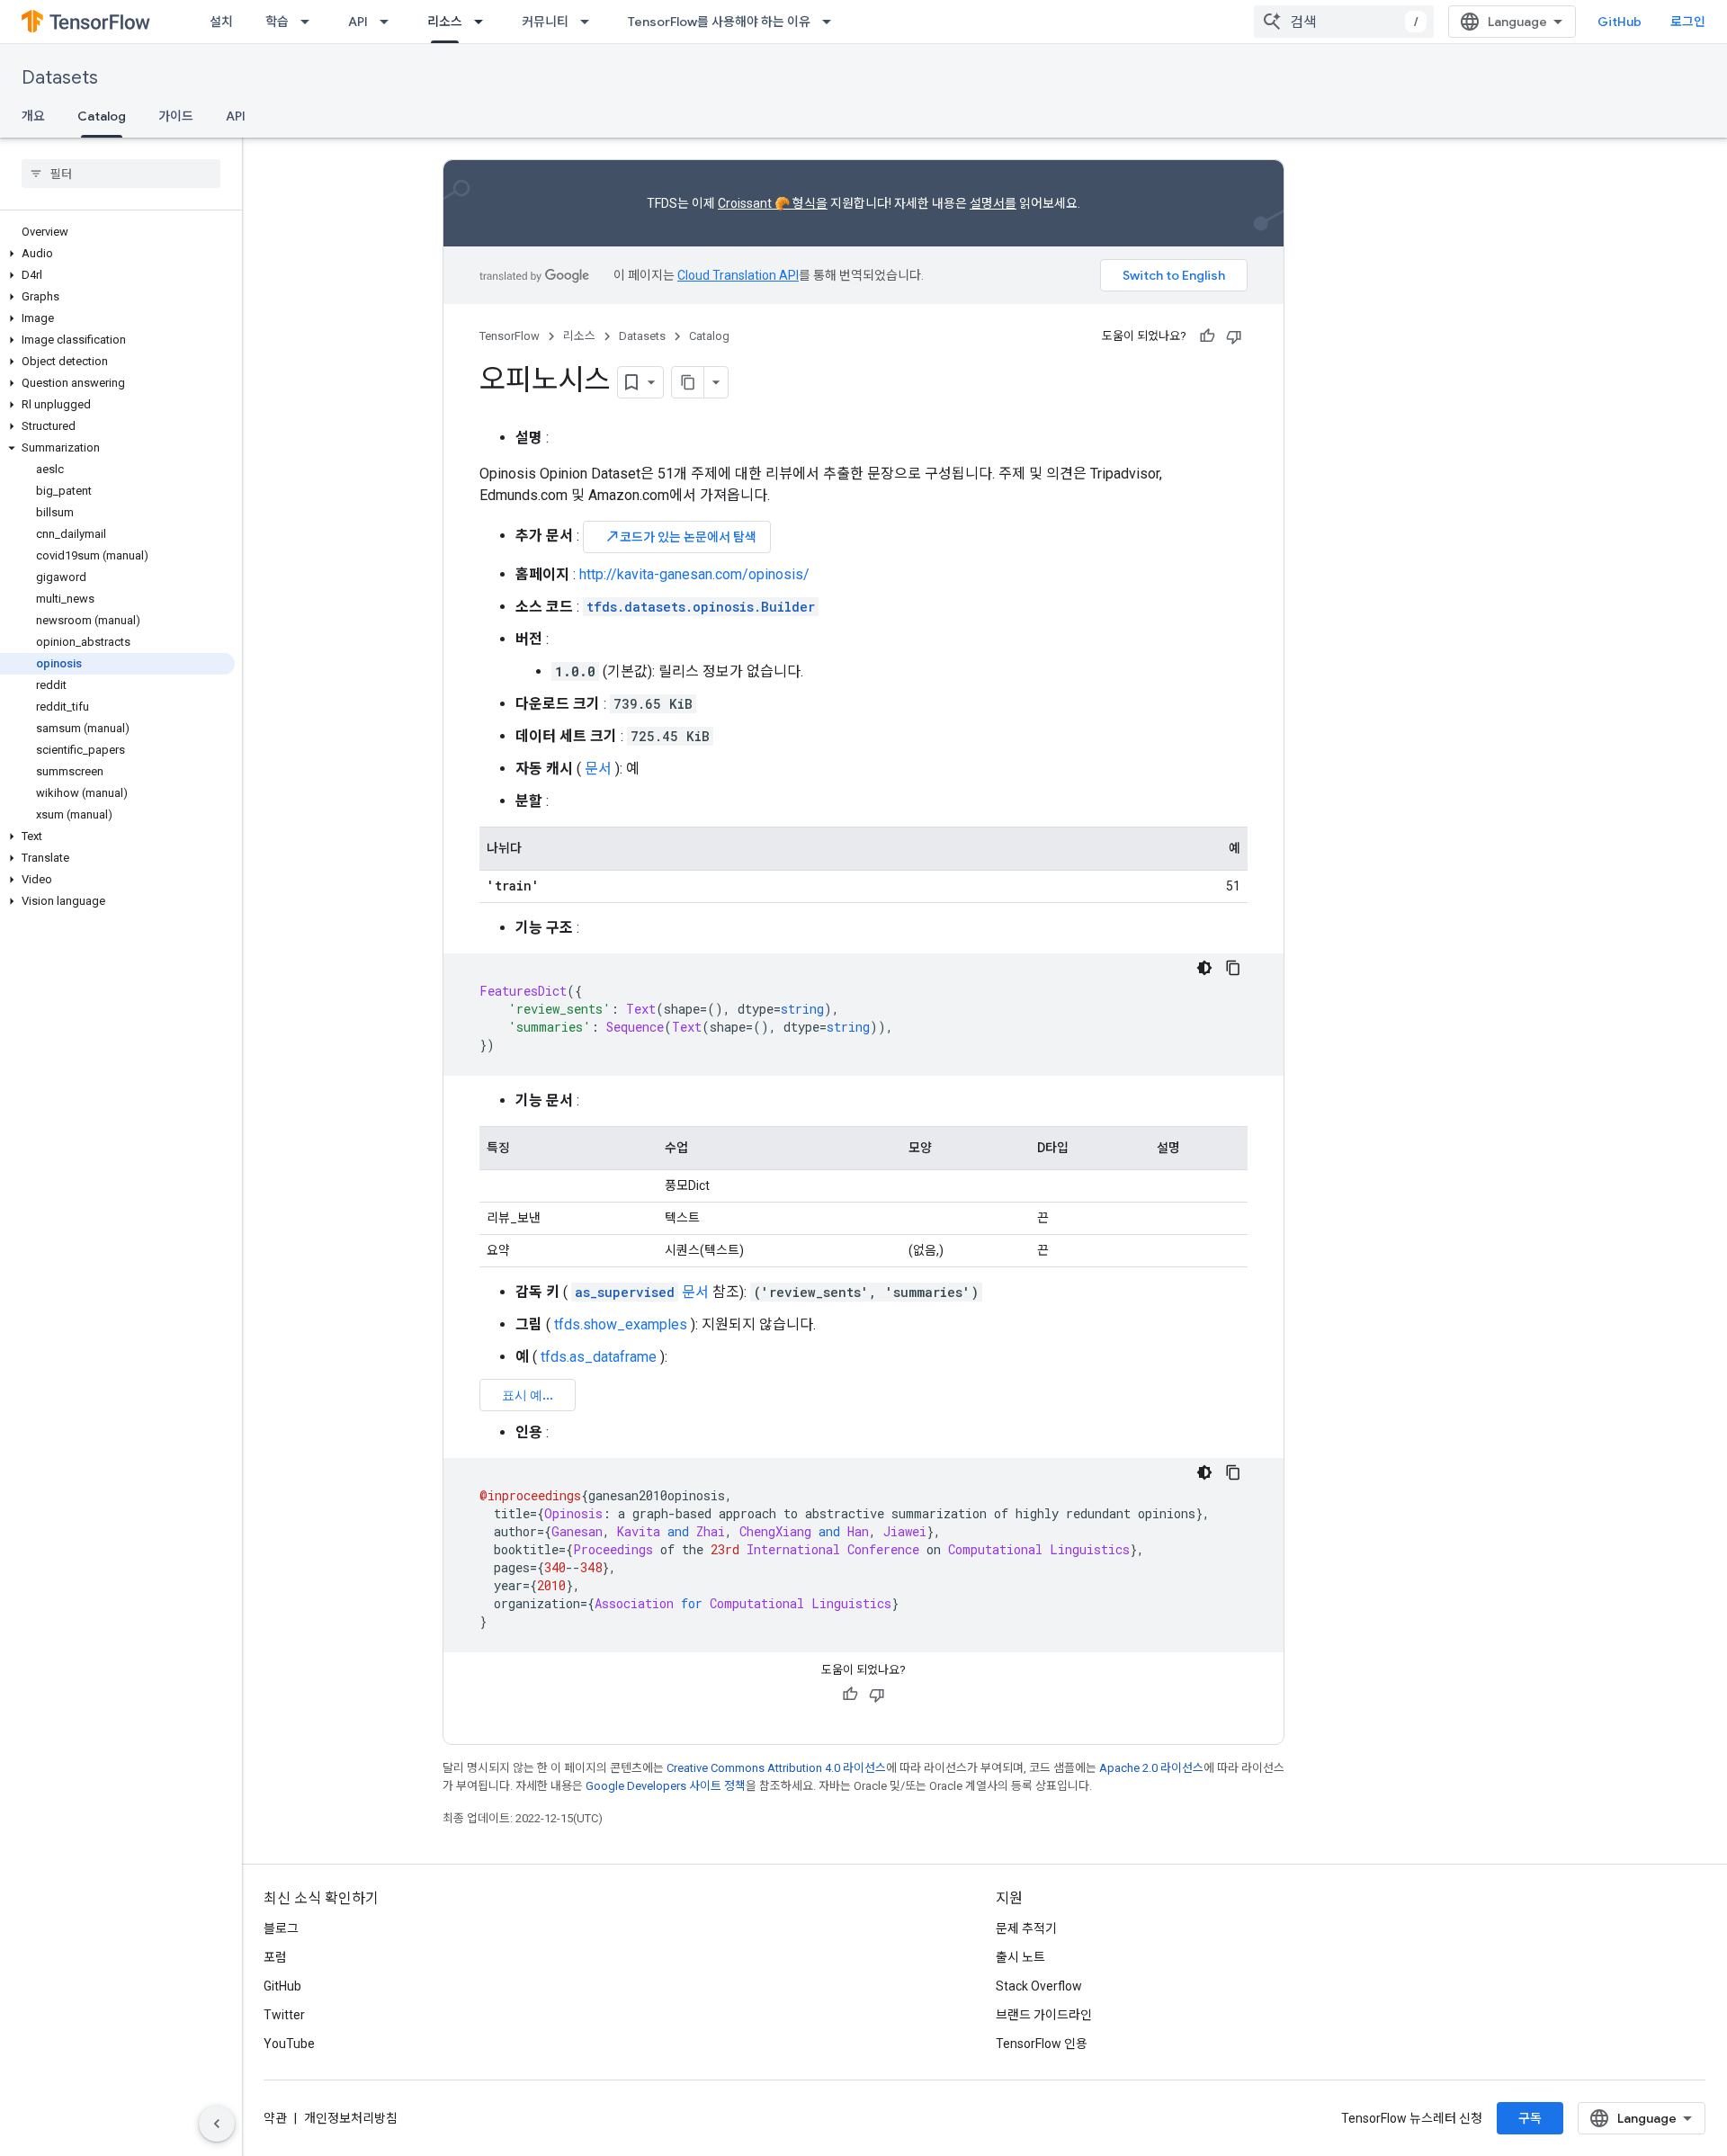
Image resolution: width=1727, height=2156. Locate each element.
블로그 (281, 1928)
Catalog (102, 116)
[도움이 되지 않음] (1234, 336)
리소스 (445, 22)
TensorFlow (510, 336)
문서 (598, 769)
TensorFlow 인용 (1042, 2044)
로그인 (1688, 22)
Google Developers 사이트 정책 (666, 1786)
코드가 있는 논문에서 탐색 (680, 537)
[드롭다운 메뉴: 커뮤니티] (590, 22)
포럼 (275, 1957)
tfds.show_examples (621, 1324)
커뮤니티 (545, 22)
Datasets (60, 78)
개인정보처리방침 (351, 2118)
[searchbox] (121, 174)
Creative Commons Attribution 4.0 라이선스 (776, 1768)
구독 (1530, 2118)
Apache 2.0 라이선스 (1151, 1768)
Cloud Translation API (738, 275)
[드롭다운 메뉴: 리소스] (484, 22)
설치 (221, 22)
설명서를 (993, 203)
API (358, 22)
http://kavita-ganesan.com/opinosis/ (694, 574)
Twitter (284, 2015)
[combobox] (1344, 22)
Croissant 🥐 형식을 (773, 203)
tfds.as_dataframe (599, 1357)
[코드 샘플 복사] (1233, 968)
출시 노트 (1020, 1957)
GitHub (1620, 22)
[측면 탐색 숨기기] (217, 2124)
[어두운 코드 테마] (1204, 968)
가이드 (176, 116)
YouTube (289, 2044)
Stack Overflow (1039, 1986)
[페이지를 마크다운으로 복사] (688, 382)
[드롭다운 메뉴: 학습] (310, 22)
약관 (275, 2118)
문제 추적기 (1026, 1928)
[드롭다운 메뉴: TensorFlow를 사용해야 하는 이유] (832, 22)
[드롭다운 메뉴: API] (389, 22)
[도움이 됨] (1207, 336)
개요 (33, 116)
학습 (277, 22)
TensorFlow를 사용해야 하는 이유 (719, 22)
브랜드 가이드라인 (1044, 2015)
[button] (117, 254)
